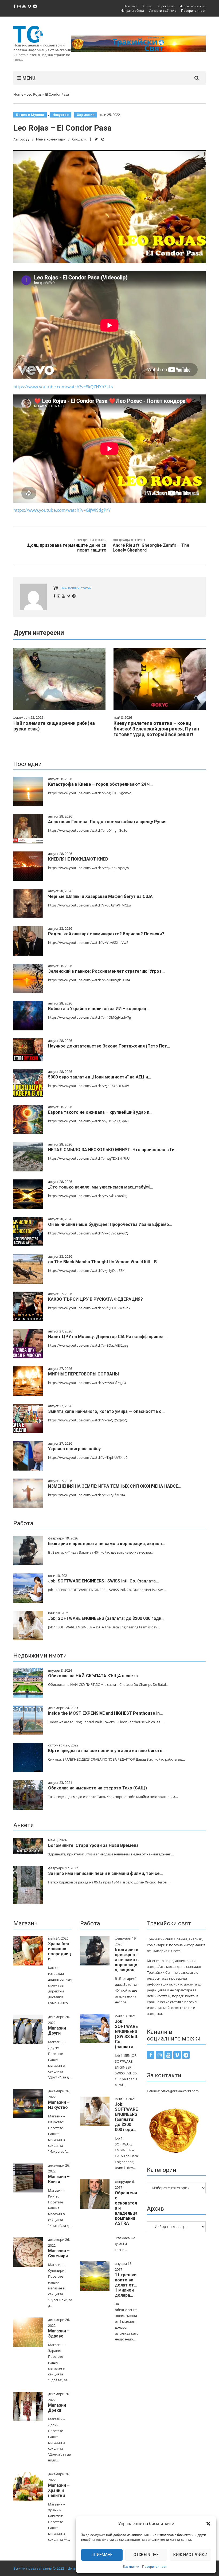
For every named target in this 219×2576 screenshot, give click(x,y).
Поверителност (154, 2567)
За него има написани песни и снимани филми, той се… (105, 1873)
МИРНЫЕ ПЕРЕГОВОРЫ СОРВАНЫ (83, 1374)
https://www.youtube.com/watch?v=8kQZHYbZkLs (63, 387)
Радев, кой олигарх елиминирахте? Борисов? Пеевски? (106, 934)
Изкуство (60, 115)
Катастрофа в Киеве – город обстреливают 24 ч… (100, 784)
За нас (147, 6)
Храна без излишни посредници (60, 1951)
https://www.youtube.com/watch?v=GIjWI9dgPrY (62, 510)
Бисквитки (131, 2567)
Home (18, 94)
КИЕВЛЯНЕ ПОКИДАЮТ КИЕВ (78, 859)
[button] (208, 2524)
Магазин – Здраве (59, 2333)
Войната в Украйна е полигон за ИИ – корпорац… (99, 1009)
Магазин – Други (59, 2031)
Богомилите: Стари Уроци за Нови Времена (93, 1845)
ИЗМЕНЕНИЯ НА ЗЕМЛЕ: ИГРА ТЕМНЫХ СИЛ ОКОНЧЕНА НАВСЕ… (115, 1486)
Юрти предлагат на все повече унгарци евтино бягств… (107, 1751)
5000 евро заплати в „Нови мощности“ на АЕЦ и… (100, 1077)
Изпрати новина (193, 6)
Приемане (102, 2555)
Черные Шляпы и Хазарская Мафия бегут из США (100, 896)
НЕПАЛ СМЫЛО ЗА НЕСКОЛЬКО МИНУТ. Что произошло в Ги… (113, 1150)
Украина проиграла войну (74, 1449)
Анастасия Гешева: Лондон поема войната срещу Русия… (109, 822)
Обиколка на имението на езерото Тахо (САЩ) (97, 1788)
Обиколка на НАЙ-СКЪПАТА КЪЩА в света (93, 1676)
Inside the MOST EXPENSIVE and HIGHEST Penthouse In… (105, 1713)
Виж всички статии (76, 588)
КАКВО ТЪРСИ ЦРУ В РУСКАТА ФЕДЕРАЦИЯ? (95, 1299)
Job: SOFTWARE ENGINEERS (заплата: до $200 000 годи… (106, 1618)
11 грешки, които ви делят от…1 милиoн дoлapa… (126, 2285)
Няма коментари (51, 139)
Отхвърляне (146, 2555)
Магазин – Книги (59, 2179)
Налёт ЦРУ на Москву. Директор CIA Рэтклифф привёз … (108, 1337)
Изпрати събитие (163, 11)
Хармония (86, 115)
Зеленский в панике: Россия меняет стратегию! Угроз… (106, 971)
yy (28, 139)
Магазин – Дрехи (59, 2408)
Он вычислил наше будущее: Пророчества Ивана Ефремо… (110, 1224)
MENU (28, 78)
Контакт (131, 6)
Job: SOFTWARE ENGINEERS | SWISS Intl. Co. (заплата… (103, 1581)
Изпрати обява (132, 11)
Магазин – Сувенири (59, 2253)
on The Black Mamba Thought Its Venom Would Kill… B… (104, 1262)
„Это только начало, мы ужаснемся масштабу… (101, 1187)
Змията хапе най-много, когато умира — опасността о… (106, 1411)
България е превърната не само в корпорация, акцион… (107, 1544)
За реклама (166, 6)
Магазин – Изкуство (59, 2105)
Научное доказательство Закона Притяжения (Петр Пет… (109, 1046)
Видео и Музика (30, 115)
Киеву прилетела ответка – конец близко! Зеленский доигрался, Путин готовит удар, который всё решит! (156, 729)
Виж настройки (190, 2555)
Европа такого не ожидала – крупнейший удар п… (100, 1112)
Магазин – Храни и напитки (59, 2490)
